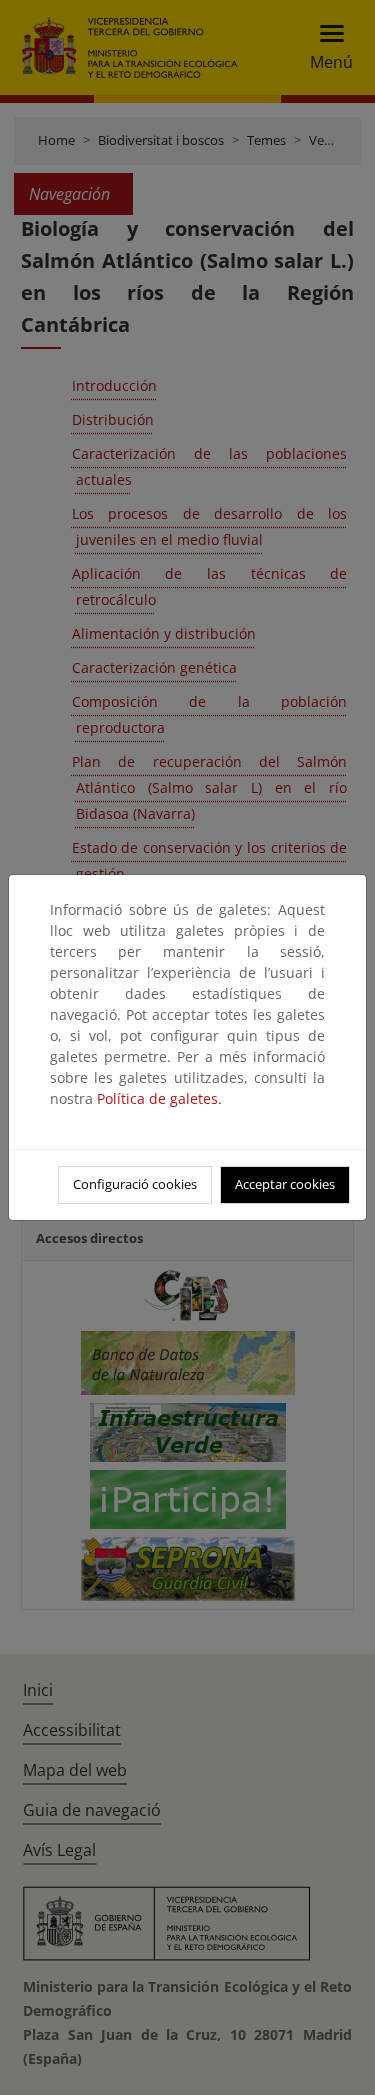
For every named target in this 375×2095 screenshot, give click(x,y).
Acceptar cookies (285, 1184)
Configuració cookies (135, 1184)
